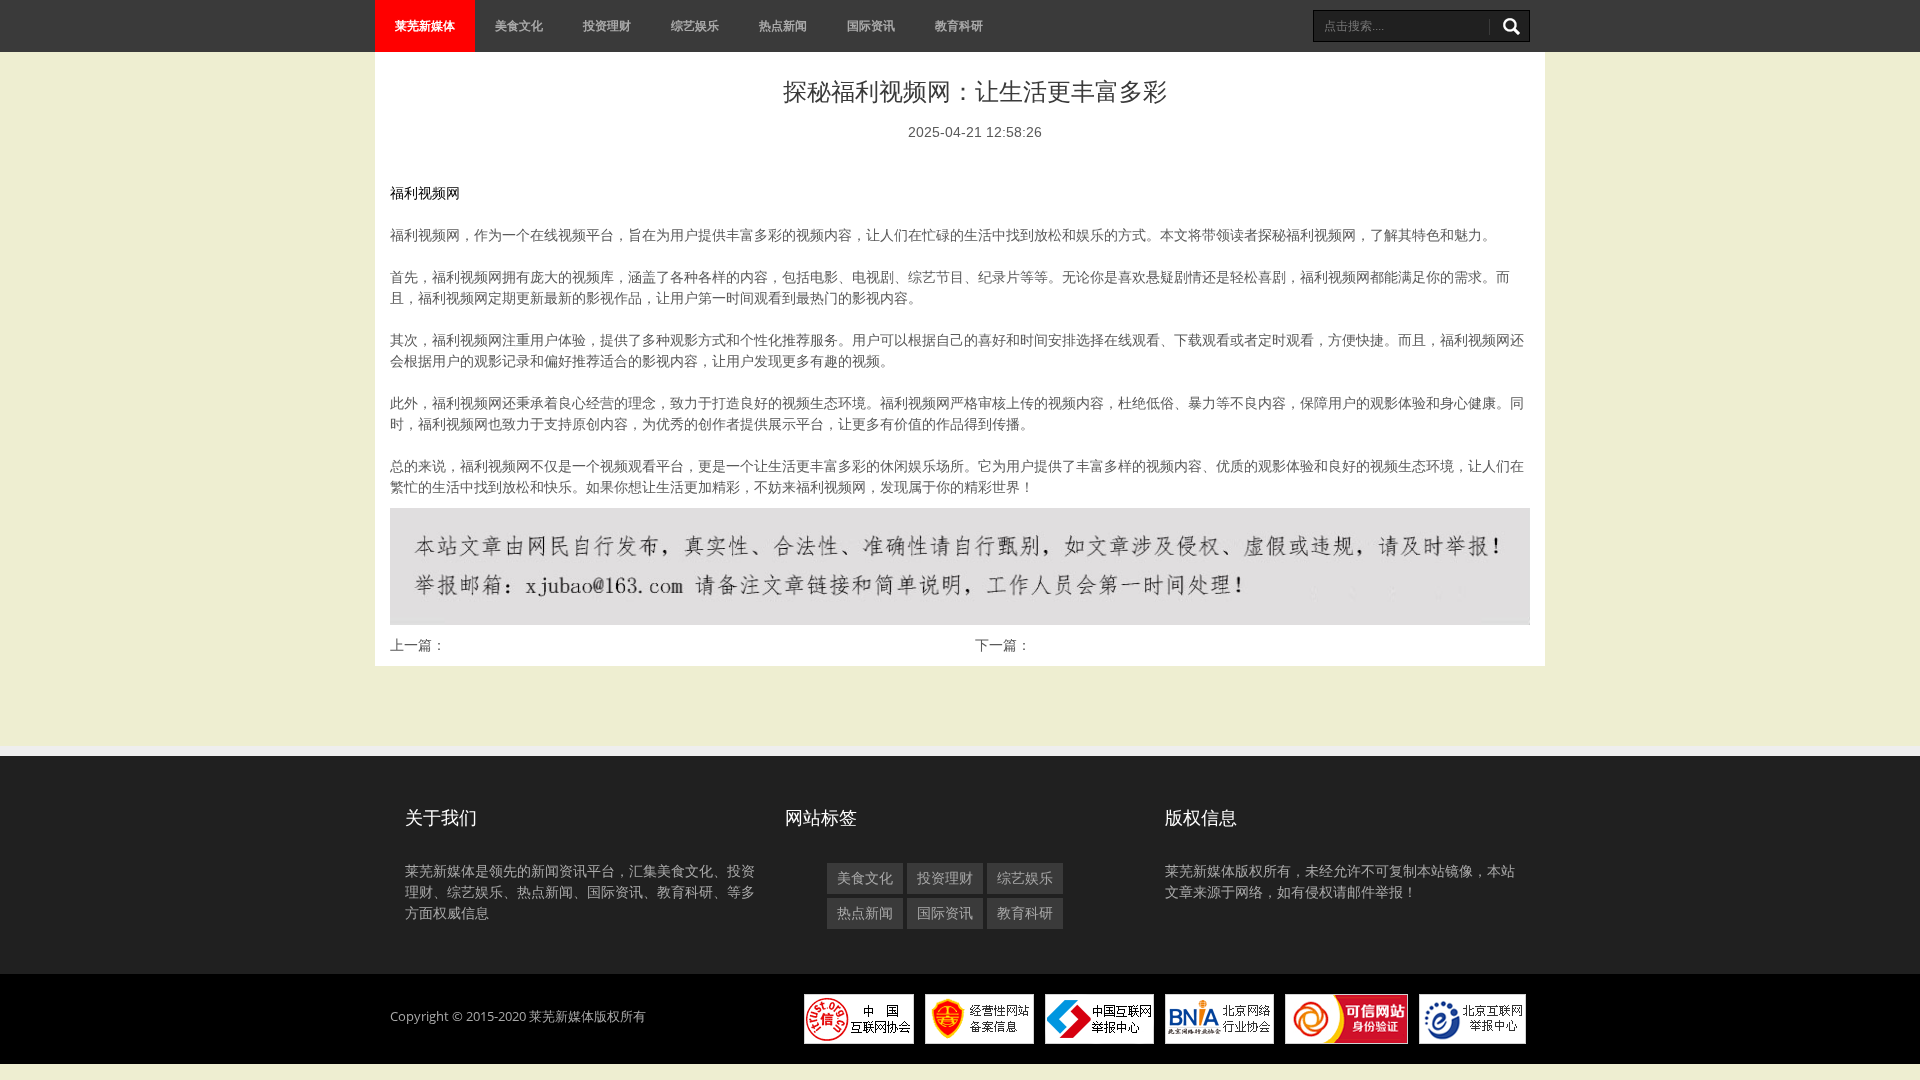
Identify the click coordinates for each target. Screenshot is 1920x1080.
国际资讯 (871, 25)
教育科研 (959, 25)
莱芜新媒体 (425, 25)
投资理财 (607, 25)
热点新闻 (783, 25)
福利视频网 (425, 193)
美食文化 (519, 25)
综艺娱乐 (695, 25)
